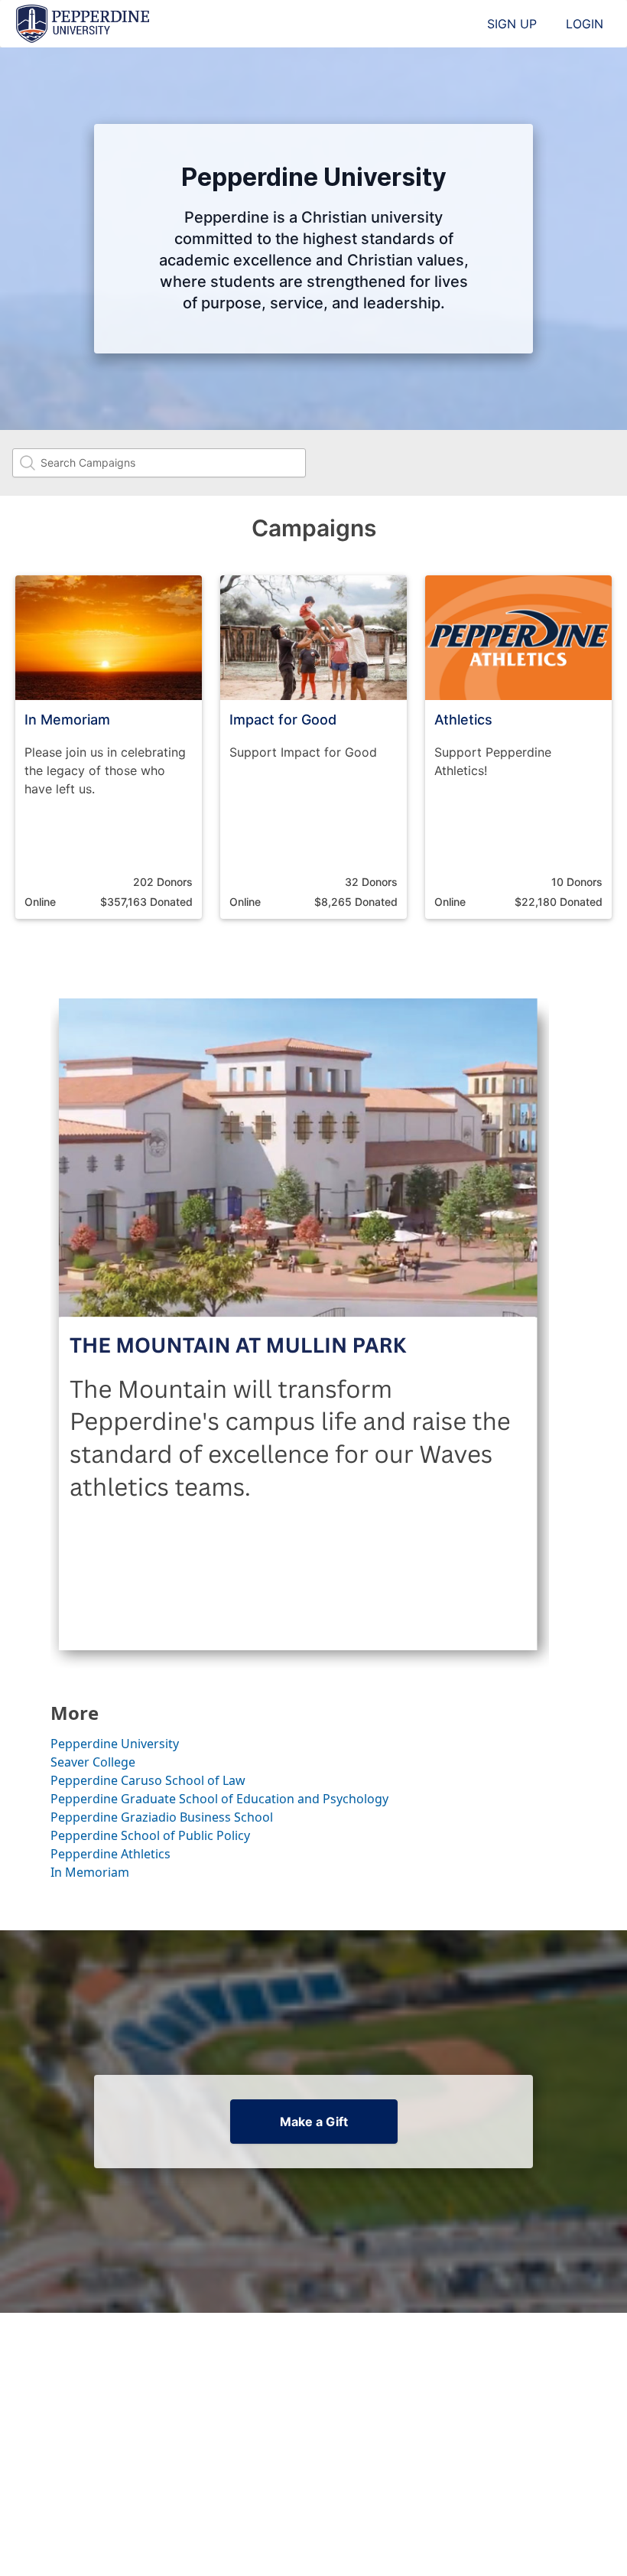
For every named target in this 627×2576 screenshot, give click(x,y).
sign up (512, 24)
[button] (109, 747)
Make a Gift (314, 2122)
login (585, 24)
